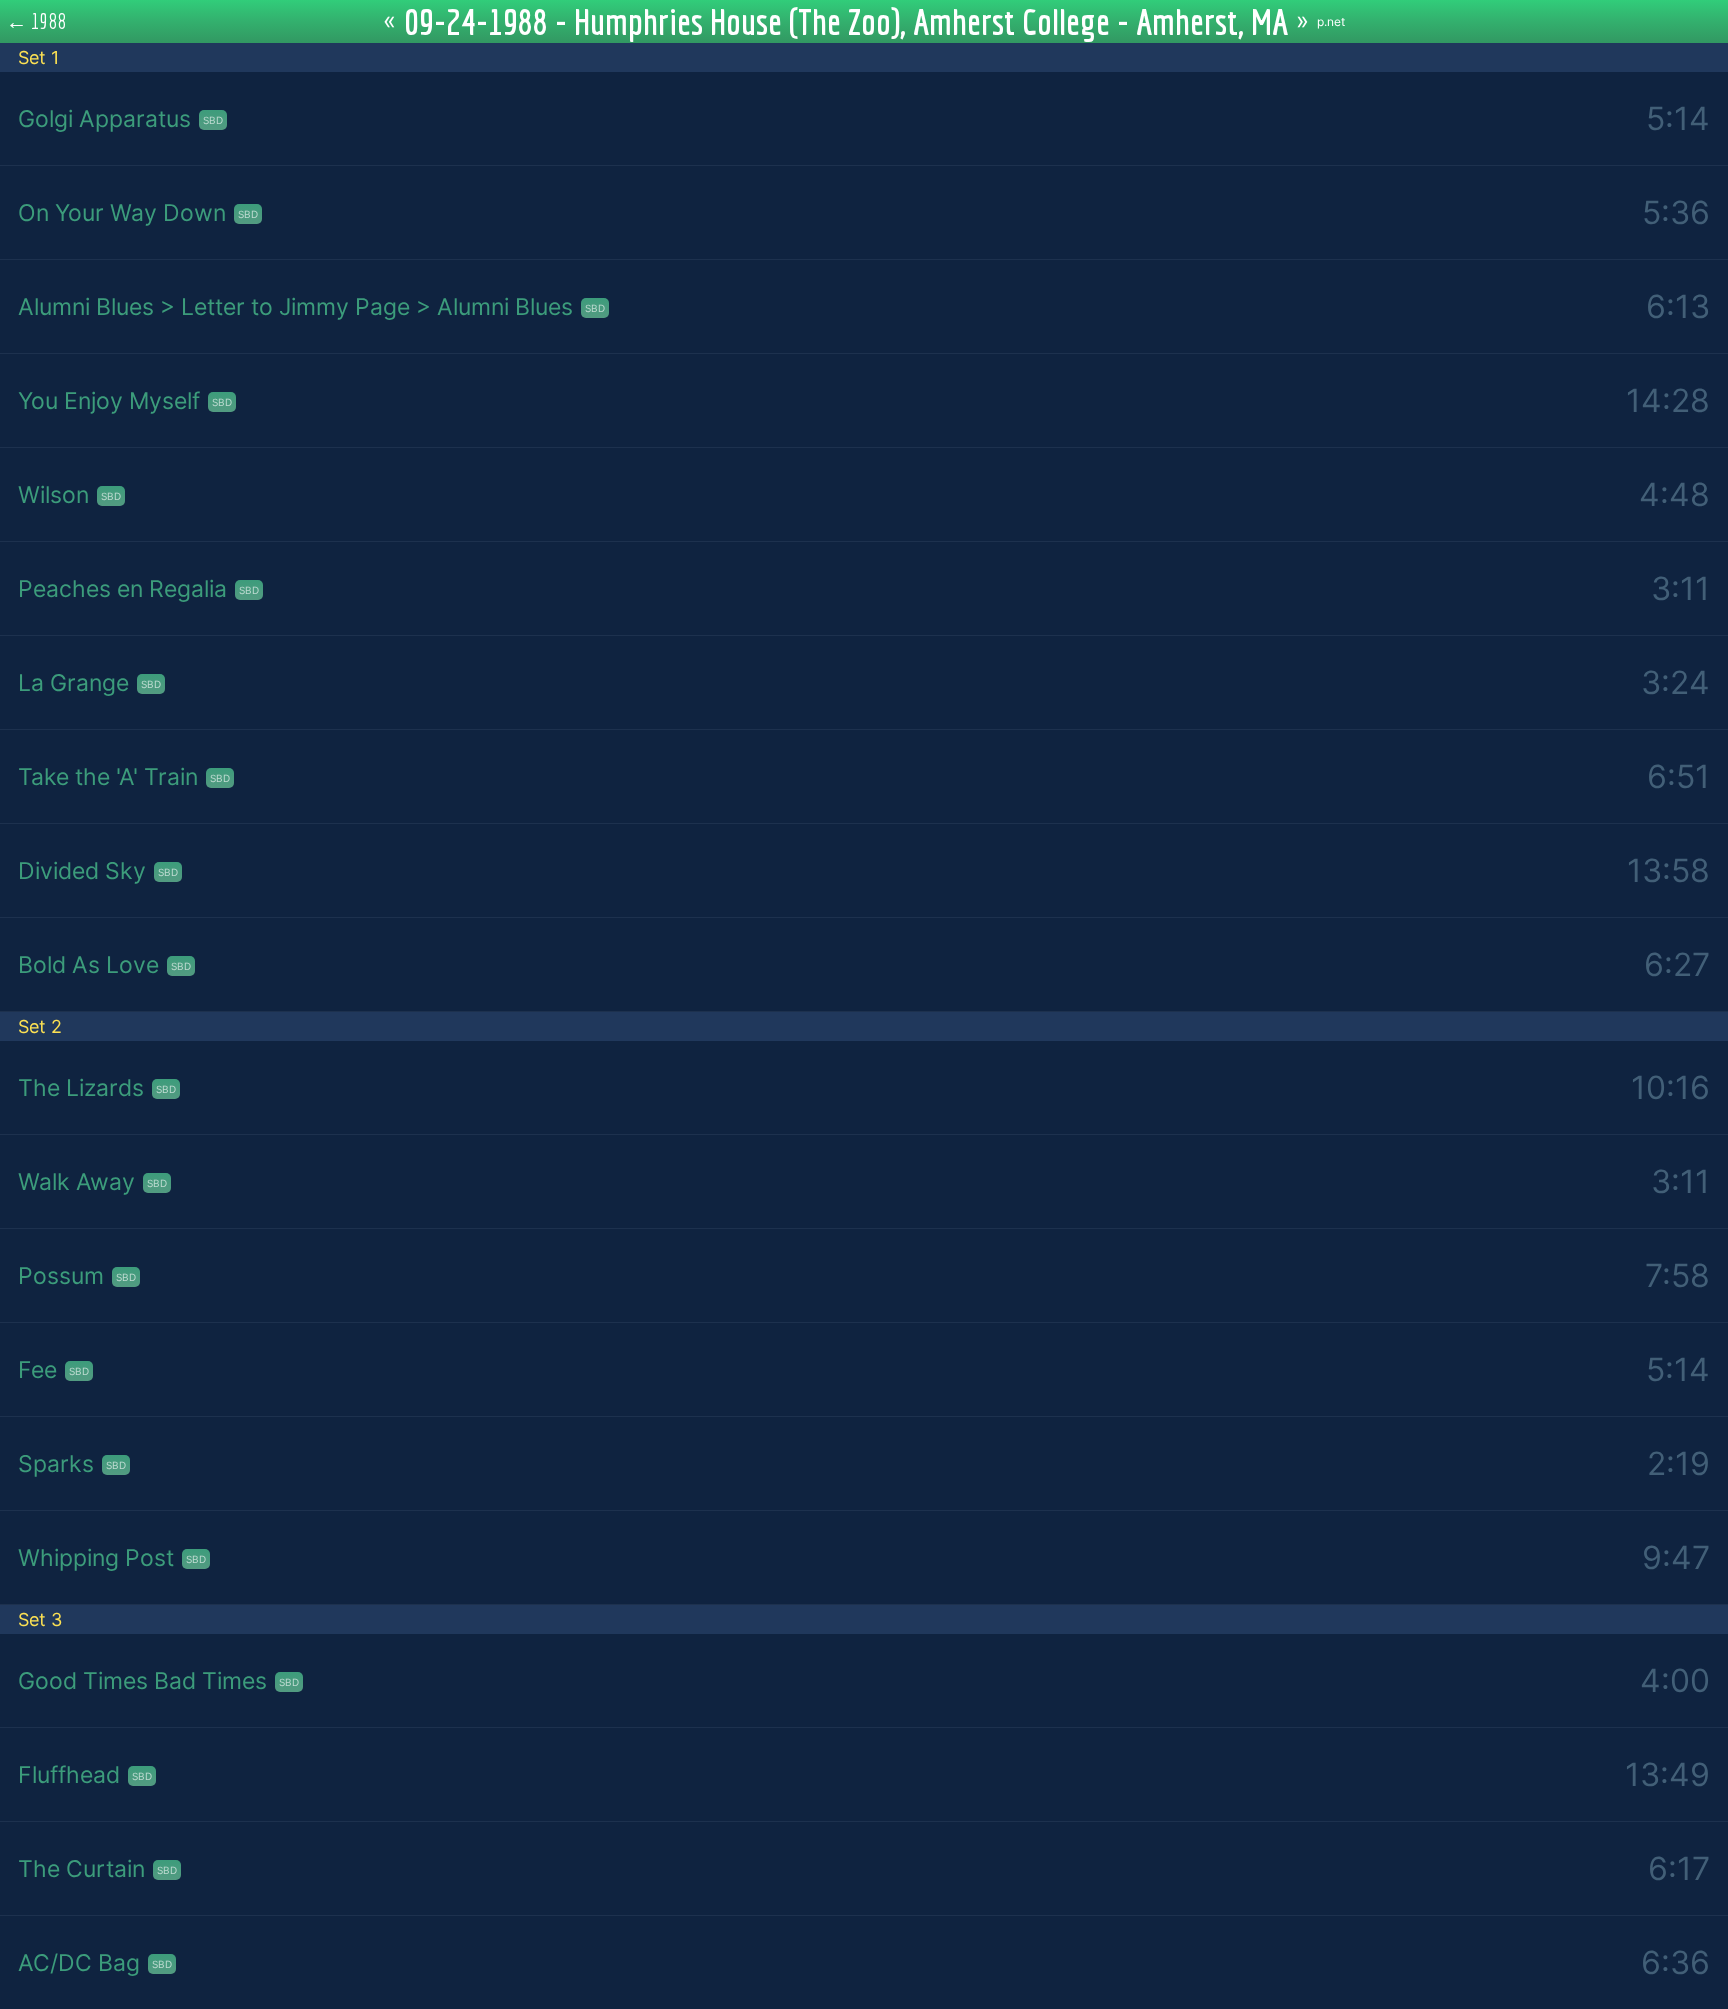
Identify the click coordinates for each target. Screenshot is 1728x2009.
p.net (1331, 21)
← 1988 (36, 21)
